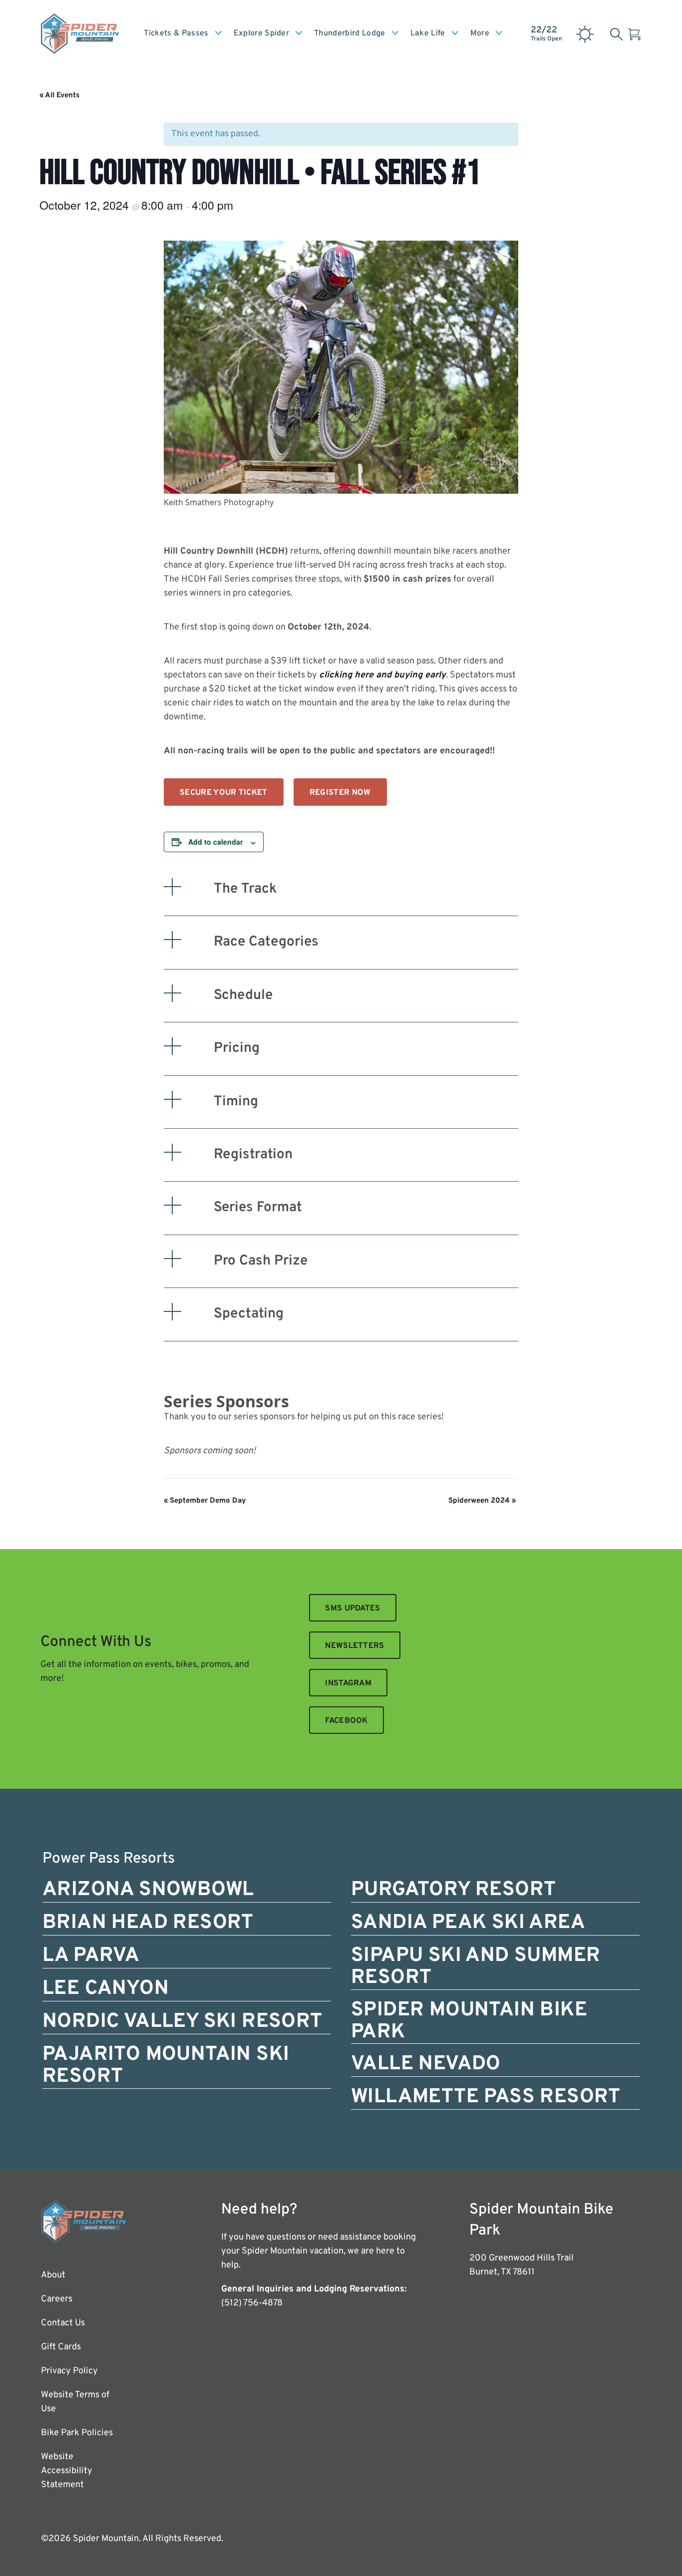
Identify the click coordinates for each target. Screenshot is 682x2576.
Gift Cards (61, 2347)
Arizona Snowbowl (148, 1890)
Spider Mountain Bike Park (469, 2021)
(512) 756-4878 (252, 2303)
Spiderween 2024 (482, 1501)
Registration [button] (253, 1155)
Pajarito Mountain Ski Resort (166, 2066)
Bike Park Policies (77, 2433)
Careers (57, 2299)
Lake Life (428, 33)
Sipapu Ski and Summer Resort (476, 1967)
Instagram (348, 1683)
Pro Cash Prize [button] (261, 1261)
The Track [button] (245, 889)
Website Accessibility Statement (67, 2471)
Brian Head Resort (148, 1923)
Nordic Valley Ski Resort (182, 2022)
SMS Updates (353, 1609)
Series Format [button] (258, 1208)
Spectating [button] (249, 1314)
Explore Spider (261, 33)
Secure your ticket (224, 793)
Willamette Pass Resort (486, 2097)
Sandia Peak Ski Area (468, 1923)
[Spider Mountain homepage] (80, 33)
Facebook (346, 1721)
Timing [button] (236, 1102)
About (53, 2275)
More (480, 33)
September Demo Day (205, 1501)
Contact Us (63, 2323)
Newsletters (355, 1646)
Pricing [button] (237, 1048)
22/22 (546, 33)
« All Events (59, 96)
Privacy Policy (69, 2371)
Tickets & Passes (176, 33)
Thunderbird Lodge (349, 33)
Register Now (340, 793)
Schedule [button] (243, 995)
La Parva (91, 1956)
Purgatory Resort (453, 1890)
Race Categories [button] (266, 942)
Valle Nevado (426, 2064)
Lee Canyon (106, 1989)
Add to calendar (215, 842)
